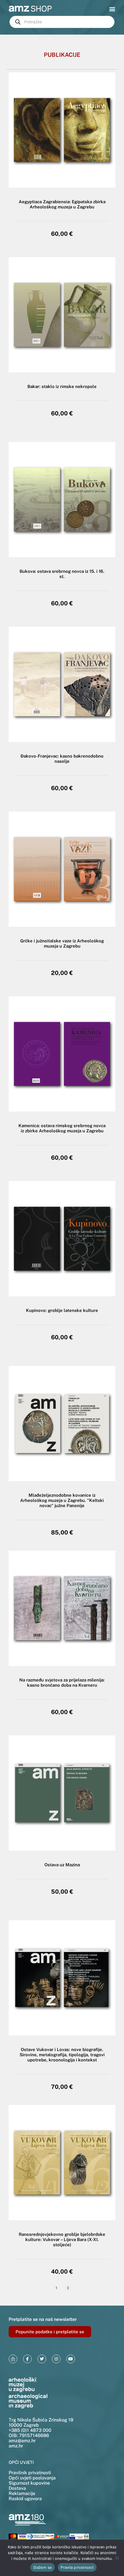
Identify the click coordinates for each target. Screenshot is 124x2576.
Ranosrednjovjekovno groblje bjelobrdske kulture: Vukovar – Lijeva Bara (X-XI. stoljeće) (62, 2239)
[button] (112, 9)
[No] (117, 2558)
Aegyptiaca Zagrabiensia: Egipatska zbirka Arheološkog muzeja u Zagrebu (62, 204)
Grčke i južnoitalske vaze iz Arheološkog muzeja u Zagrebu (62, 943)
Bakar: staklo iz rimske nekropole (62, 386)
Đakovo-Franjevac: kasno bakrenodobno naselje (62, 759)
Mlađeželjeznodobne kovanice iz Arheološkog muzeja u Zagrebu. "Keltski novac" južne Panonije (62, 1500)
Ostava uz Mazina (62, 1865)
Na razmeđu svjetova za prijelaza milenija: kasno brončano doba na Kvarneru (62, 1683)
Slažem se (43, 2567)
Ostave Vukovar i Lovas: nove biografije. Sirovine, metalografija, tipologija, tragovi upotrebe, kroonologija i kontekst (62, 2055)
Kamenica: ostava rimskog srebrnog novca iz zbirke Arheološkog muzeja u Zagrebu (62, 1128)
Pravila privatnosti (77, 2567)
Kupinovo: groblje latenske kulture (62, 1310)
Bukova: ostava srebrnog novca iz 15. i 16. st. (62, 574)
